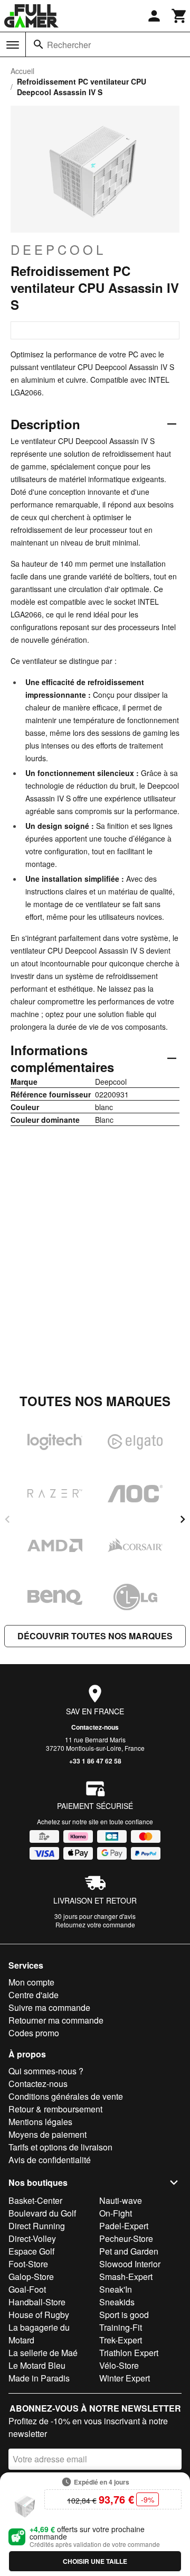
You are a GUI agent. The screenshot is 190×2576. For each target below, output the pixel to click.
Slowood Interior (130, 2264)
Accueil (22, 71)
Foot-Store (28, 2264)
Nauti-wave (121, 2200)
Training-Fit (121, 2327)
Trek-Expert (121, 2340)
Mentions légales (40, 2122)
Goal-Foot (27, 2289)
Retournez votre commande (95, 1924)
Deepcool (58, 250)
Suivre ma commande (49, 2007)
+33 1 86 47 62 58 (95, 1761)
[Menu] (13, 45)
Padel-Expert (124, 2226)
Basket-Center (35, 2200)
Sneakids (117, 2302)
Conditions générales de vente (66, 2096)
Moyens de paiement (47, 2134)
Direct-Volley (32, 2238)
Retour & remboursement (55, 2109)
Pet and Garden (129, 2251)
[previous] (7, 1519)
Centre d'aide (34, 1995)
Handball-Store (37, 2302)
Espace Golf (31, 2251)
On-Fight (116, 2213)
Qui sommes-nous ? (46, 2071)
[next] (183, 1519)
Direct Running (37, 2226)
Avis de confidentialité (50, 2160)
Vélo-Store (119, 2365)
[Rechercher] (39, 44)
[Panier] (179, 16)
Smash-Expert (126, 2277)
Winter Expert (125, 2378)
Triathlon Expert (129, 2353)
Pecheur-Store (126, 2238)
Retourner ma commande (56, 2020)
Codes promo (34, 2033)
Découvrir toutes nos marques (95, 1636)
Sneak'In (116, 2289)
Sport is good (124, 2315)
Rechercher (69, 45)
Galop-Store (31, 2277)
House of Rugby (39, 2315)
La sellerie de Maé (43, 2353)
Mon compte (31, 1982)
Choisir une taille (95, 2561)
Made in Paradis (39, 2378)
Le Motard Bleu (37, 2365)
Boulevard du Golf (42, 2213)
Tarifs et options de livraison (60, 2147)
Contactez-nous (95, 1727)
